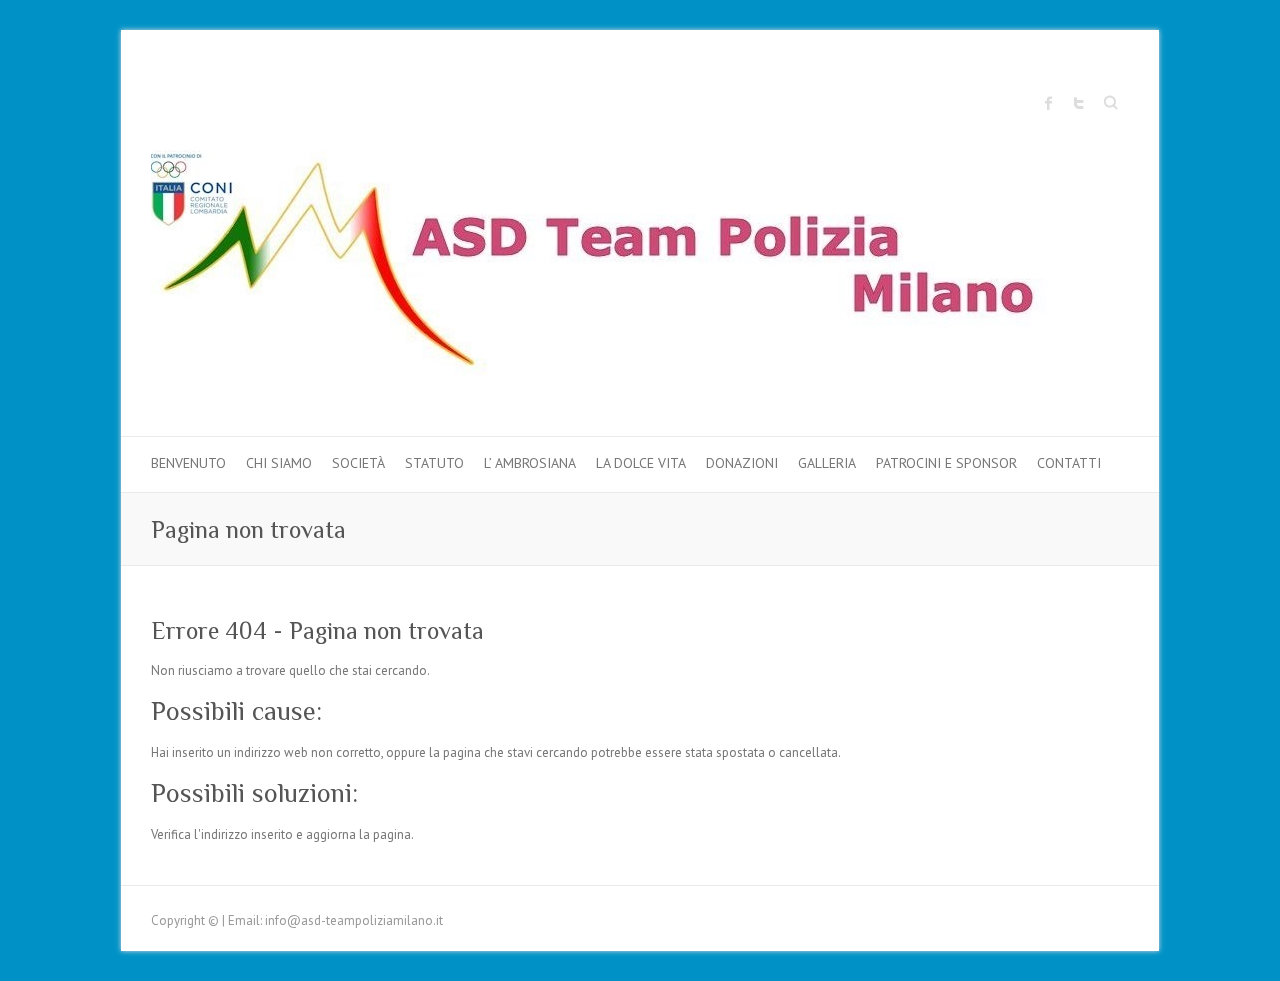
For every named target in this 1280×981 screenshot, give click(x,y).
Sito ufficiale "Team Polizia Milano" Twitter (1079, 103)
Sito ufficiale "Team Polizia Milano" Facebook (1049, 103)
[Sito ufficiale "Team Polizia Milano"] (621, 267)
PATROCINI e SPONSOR (946, 463)
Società (358, 463)
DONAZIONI (742, 463)
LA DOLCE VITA (641, 463)
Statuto (434, 463)
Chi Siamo (279, 463)
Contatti (1069, 463)
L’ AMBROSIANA (530, 463)
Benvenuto (188, 463)
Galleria (827, 463)
